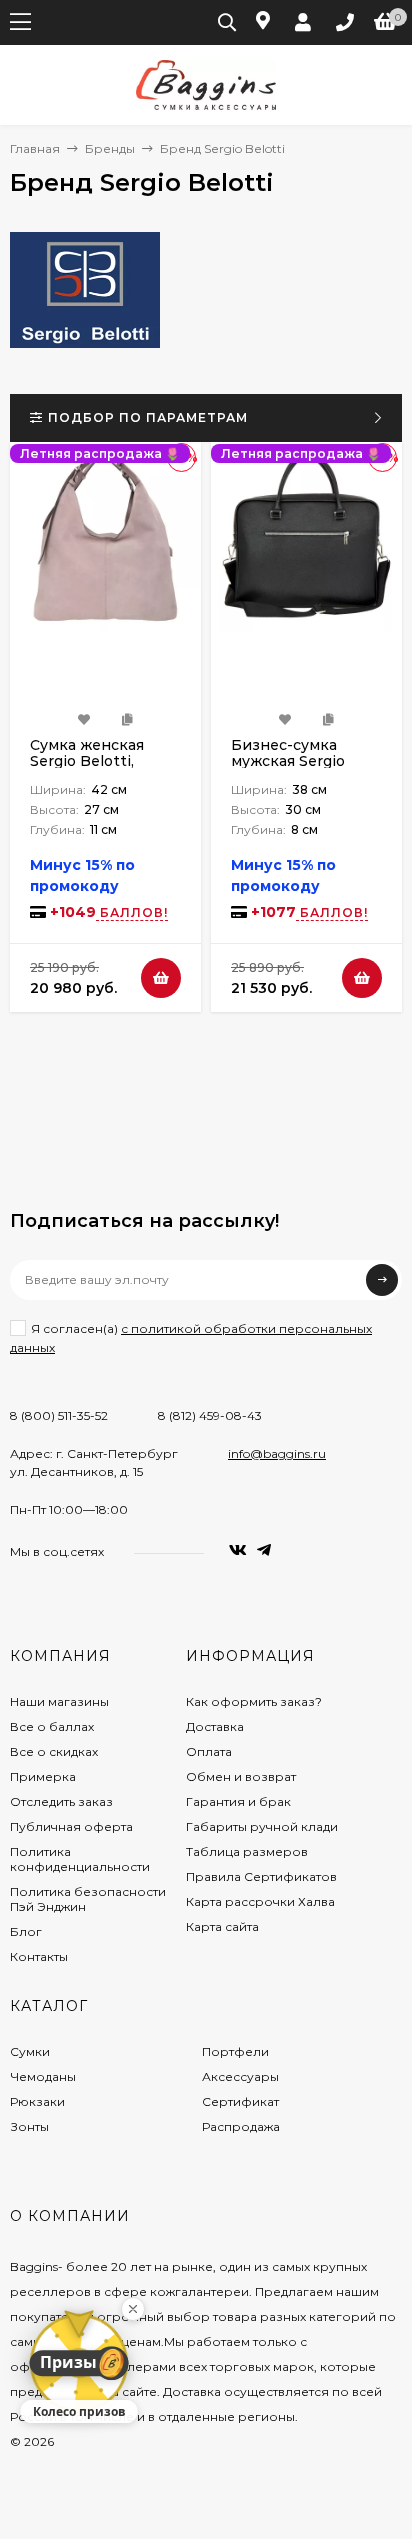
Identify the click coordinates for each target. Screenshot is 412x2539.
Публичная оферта (71, 1826)
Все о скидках (54, 1751)
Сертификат (240, 2101)
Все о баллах (52, 1726)
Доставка (215, 1726)
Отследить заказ (61, 1801)
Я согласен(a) (191, 1338)
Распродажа (241, 2126)
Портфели (235, 2051)
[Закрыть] (133, 2309)
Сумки (30, 2051)
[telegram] (264, 1550)
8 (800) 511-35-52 (59, 1415)
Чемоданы (43, 2076)
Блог (26, 1931)
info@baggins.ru (277, 1453)
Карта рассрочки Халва (260, 1901)
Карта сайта (222, 1926)
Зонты (29, 2126)
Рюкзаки (37, 2101)
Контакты (39, 1956)
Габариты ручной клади (262, 1826)
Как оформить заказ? (254, 1701)
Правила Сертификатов (261, 1876)
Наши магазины (59, 1701)
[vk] (238, 1550)
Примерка (43, 1776)
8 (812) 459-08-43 (210, 1415)
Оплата (209, 1751)
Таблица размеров (247, 1851)
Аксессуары (240, 2076)
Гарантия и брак (238, 1801)
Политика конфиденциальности (80, 1859)
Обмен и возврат (241, 1776)
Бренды (110, 148)
